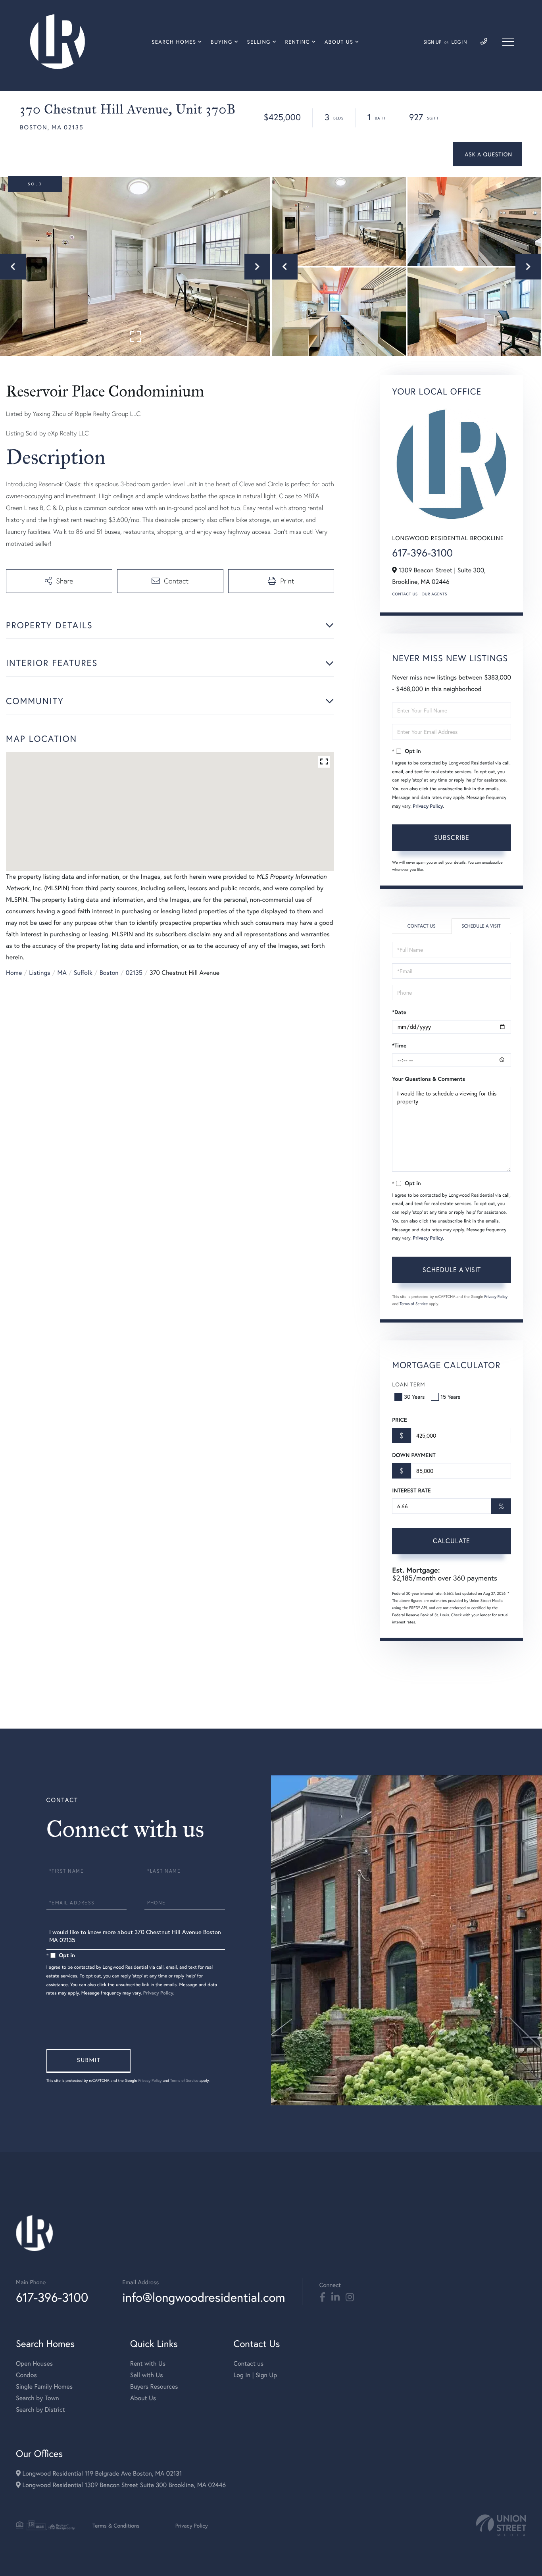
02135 (134, 973)
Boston (109, 973)
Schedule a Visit (481, 926)
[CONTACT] (487, 154)
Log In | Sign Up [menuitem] (255, 2375)
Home (14, 973)
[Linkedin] (335, 2297)
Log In (459, 42)
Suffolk (83, 973)
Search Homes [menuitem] (174, 42)
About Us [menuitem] (339, 42)
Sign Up (432, 42)
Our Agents (434, 594)
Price (399, 1420)
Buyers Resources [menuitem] (154, 2386)
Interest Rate (411, 1490)
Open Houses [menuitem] (34, 2363)
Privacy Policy (428, 806)
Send (88, 2061)
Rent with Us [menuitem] (148, 2363)
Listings (39, 973)
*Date (399, 1012)
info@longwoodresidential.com (204, 2297)
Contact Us (405, 594)
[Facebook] (322, 2297)
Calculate (452, 1541)
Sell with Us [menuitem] (146, 2375)
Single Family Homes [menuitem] (44, 2386)
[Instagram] (350, 2297)
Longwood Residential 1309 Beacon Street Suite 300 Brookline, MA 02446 (123, 2485)
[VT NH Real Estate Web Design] (501, 2525)
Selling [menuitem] (259, 42)
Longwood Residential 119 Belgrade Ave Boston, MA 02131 (101, 2473)
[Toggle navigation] (508, 42)
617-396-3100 (422, 553)
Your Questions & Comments (429, 1079)
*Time (399, 1045)
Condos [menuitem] (26, 2375)
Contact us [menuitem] (248, 2363)
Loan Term (408, 1384)
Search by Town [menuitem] (37, 2398)
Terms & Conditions (116, 2525)
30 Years (414, 1397)
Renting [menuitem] (298, 42)
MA (62, 973)
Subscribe (452, 837)
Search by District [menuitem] (40, 2409)
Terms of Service (414, 1304)
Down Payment (414, 1455)
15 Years (450, 1397)
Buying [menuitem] (222, 42)
